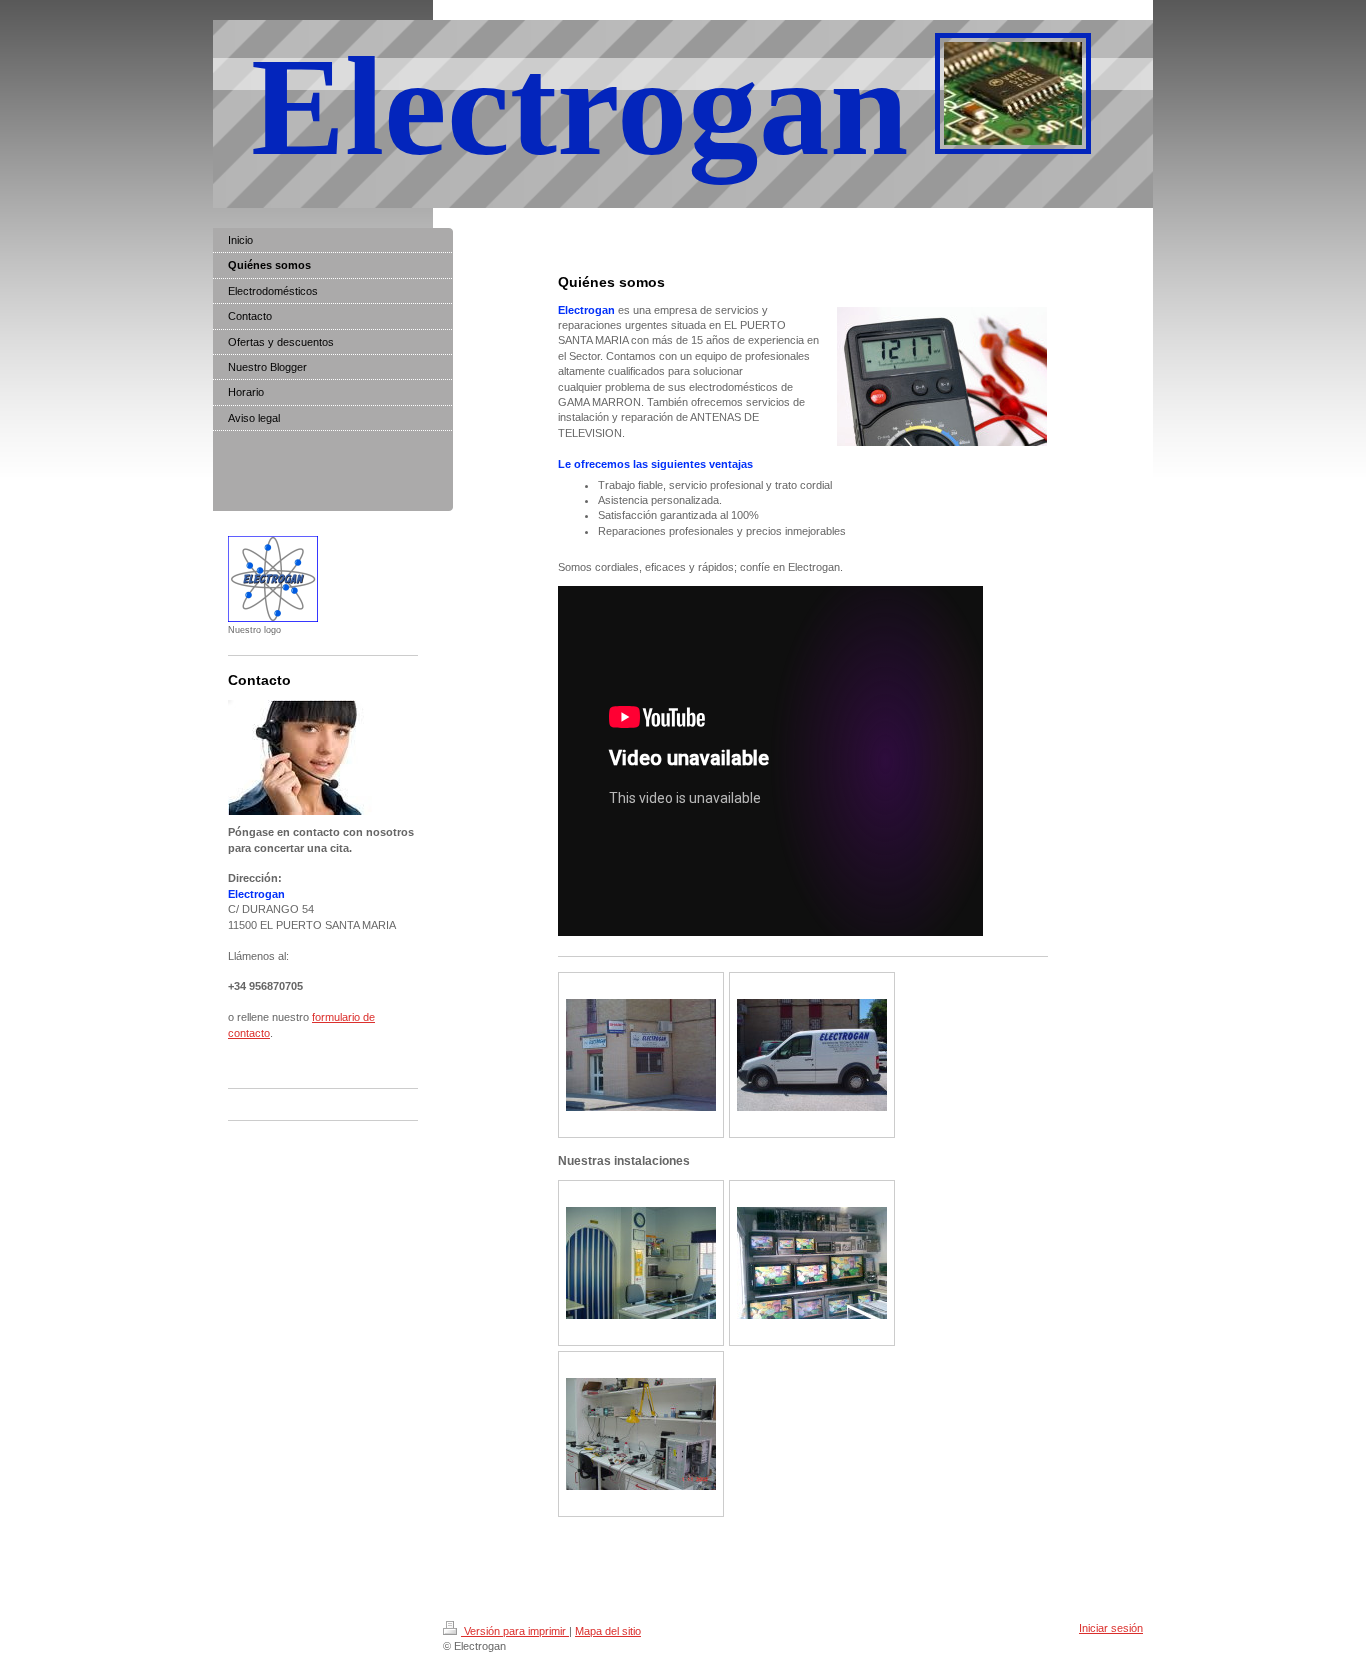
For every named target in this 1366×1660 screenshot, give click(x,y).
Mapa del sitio (608, 1631)
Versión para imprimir (515, 1631)
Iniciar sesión (1111, 1628)
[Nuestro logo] (273, 579)
